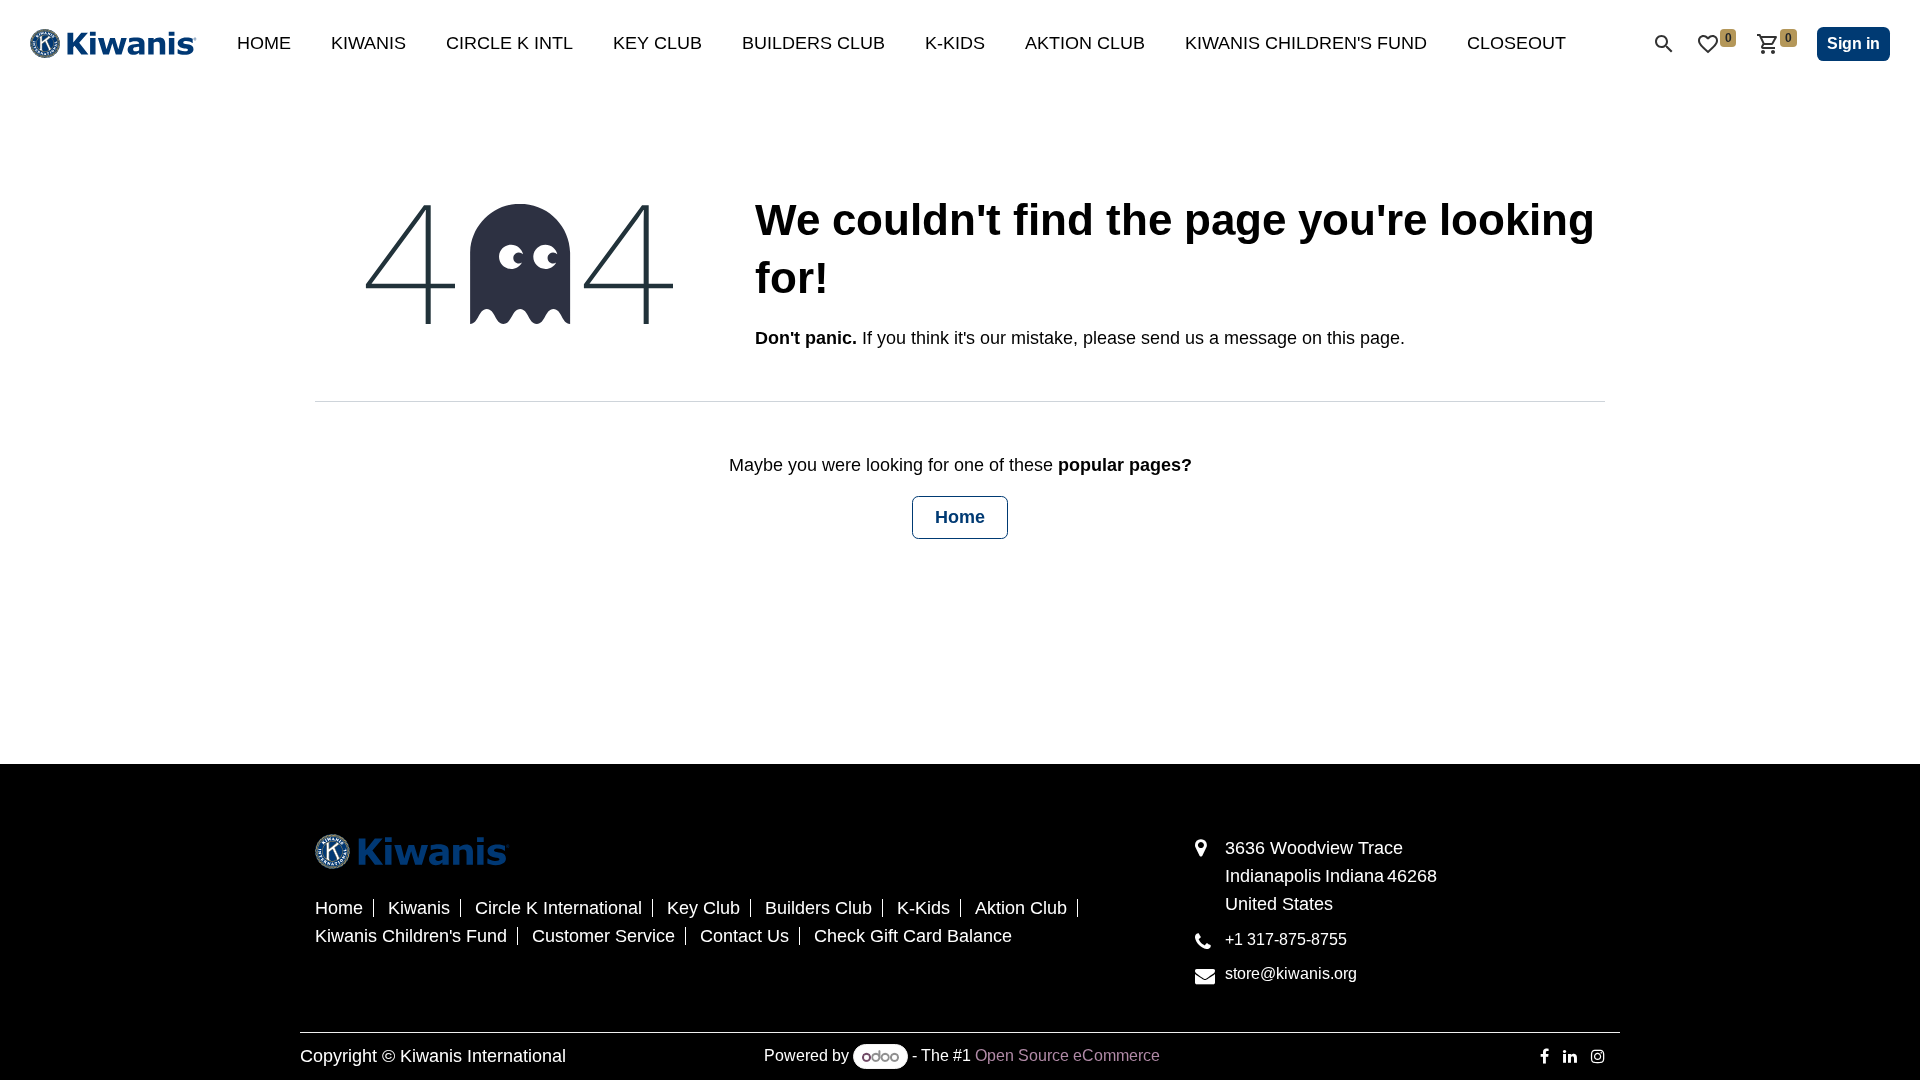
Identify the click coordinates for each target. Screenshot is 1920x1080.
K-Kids (923, 908)
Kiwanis (419, 908)
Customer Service (603, 936)
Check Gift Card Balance (913, 936)
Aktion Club (1021, 908)
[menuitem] (264, 43)
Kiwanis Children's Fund (411, 936)
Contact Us (744, 936)
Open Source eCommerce (1067, 1056)
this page (1363, 338)
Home (960, 517)
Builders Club (818, 908)
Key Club (703, 908)
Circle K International (558, 908)
